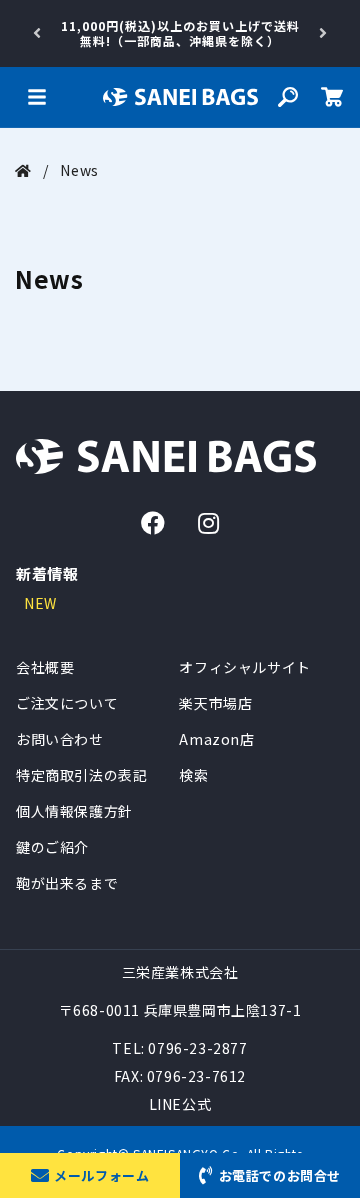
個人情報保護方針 (74, 811)
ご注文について (67, 703)
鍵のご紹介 (52, 847)
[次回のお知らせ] (323, 33)
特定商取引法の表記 (81, 775)
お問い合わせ (60, 739)
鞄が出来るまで (67, 883)
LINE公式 (180, 1104)
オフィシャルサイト (244, 667)
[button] (37, 97)
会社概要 (45, 667)
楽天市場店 (215, 703)
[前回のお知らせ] (37, 33)
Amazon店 (216, 739)
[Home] (23, 170)
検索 (193, 775)
